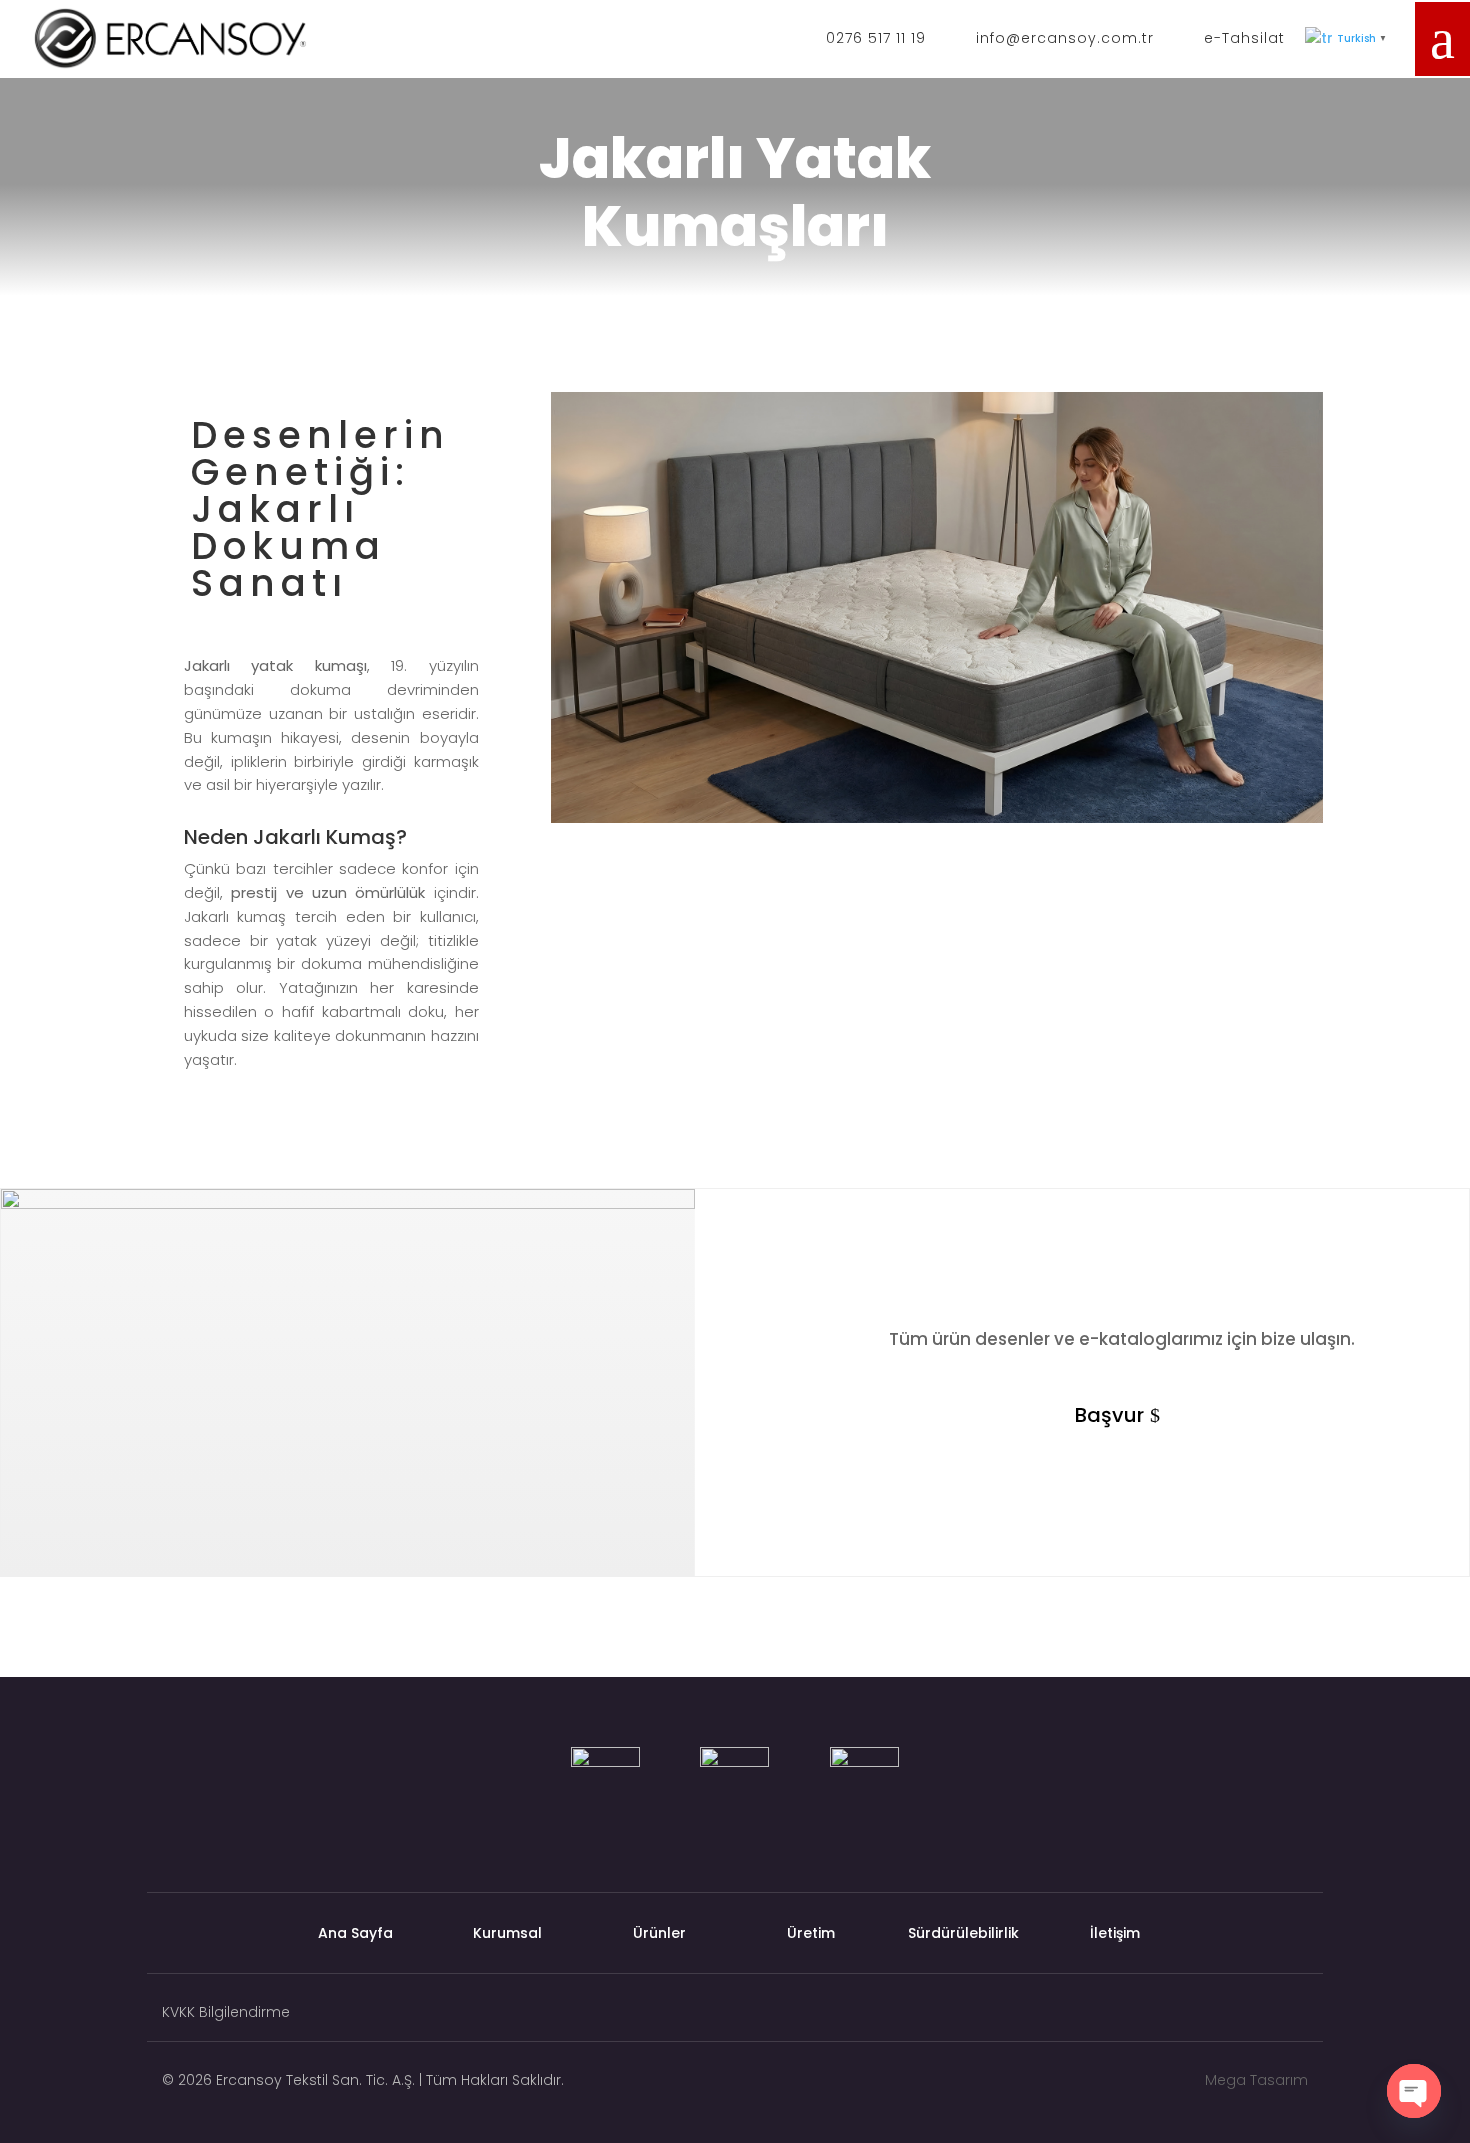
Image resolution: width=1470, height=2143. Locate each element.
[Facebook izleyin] (1297, 2017)
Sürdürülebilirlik (963, 1934)
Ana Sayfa (355, 1934)
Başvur (1109, 1415)
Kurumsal (507, 1934)
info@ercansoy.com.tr (1065, 38)
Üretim (811, 1934)
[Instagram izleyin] (1257, 2017)
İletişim (1115, 1934)
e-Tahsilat (1244, 38)
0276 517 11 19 (876, 38)
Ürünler (659, 1934)
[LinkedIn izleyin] (1217, 2017)
